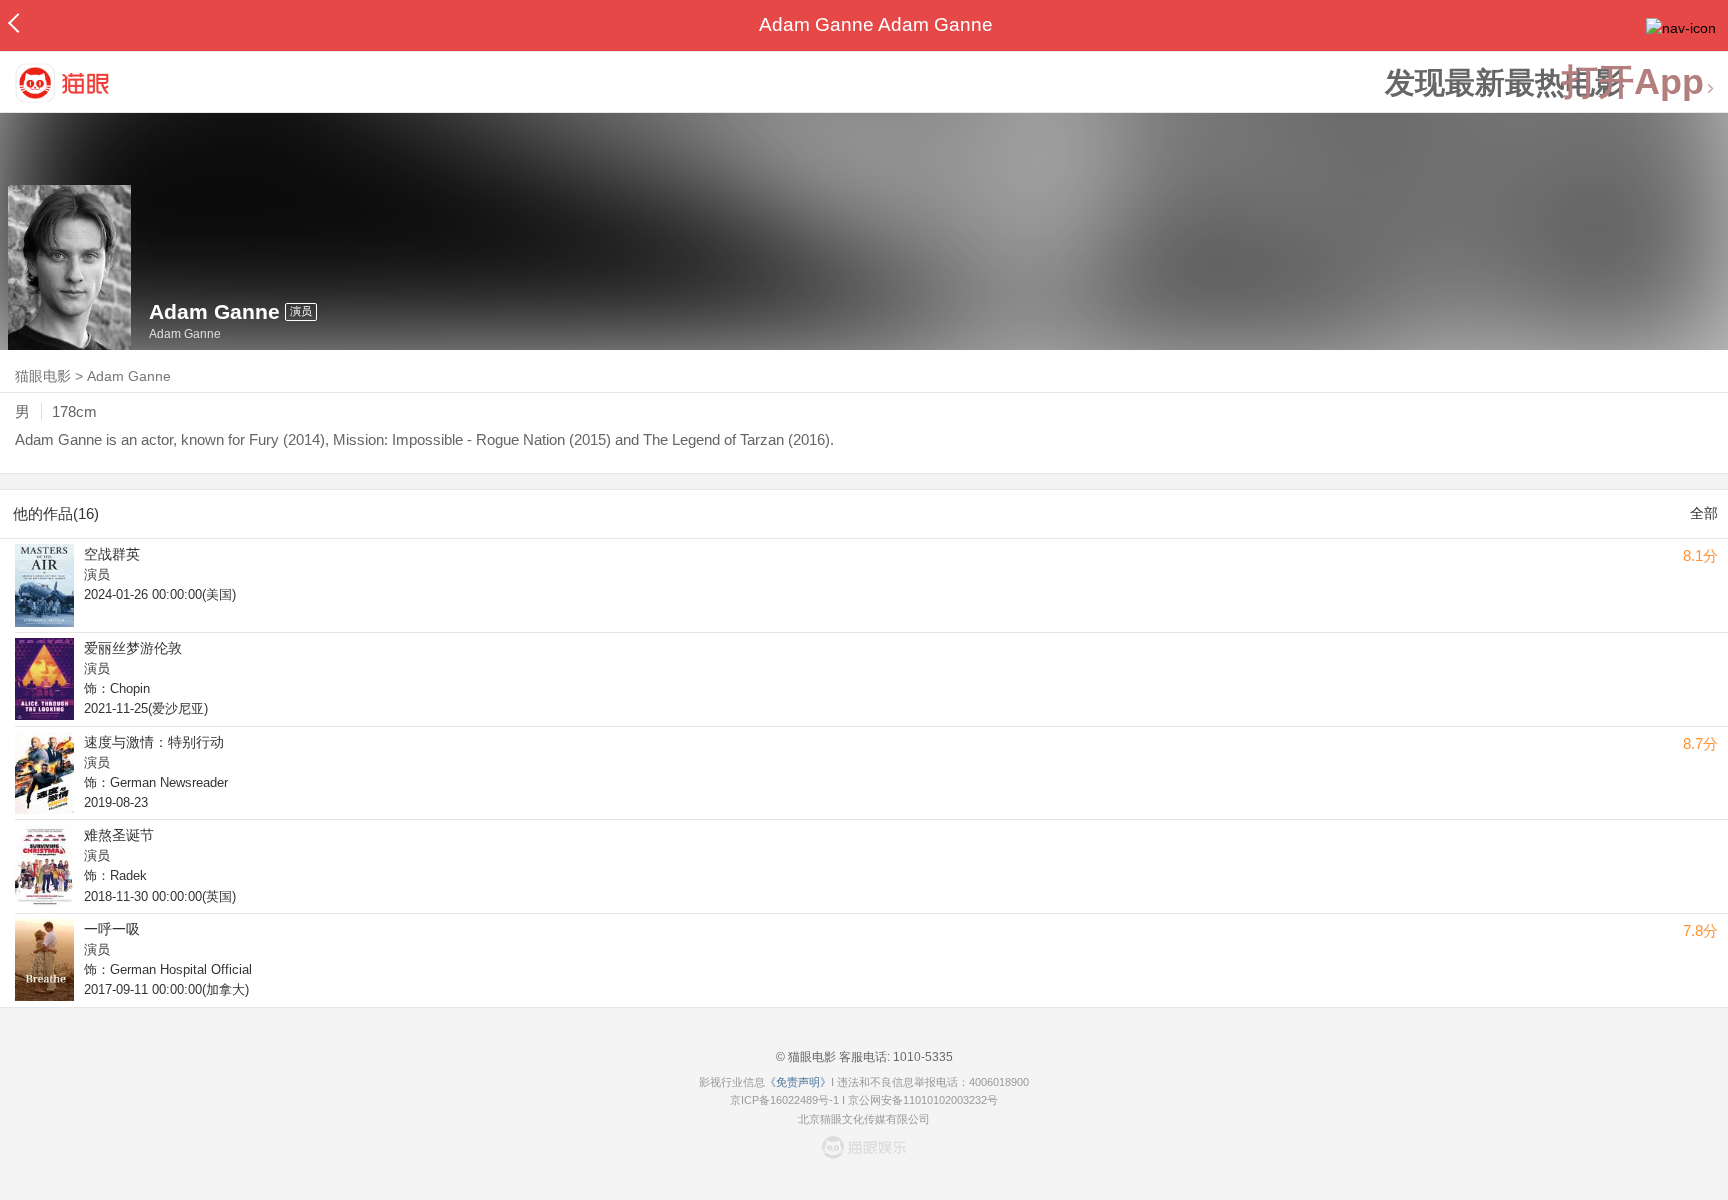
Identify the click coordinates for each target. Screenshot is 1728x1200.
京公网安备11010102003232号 (923, 1100)
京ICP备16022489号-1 (784, 1100)
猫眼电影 (43, 376)
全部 (1704, 513)
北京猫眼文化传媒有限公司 (864, 1119)
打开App (1633, 82)
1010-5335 (921, 1057)
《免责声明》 (798, 1082)
